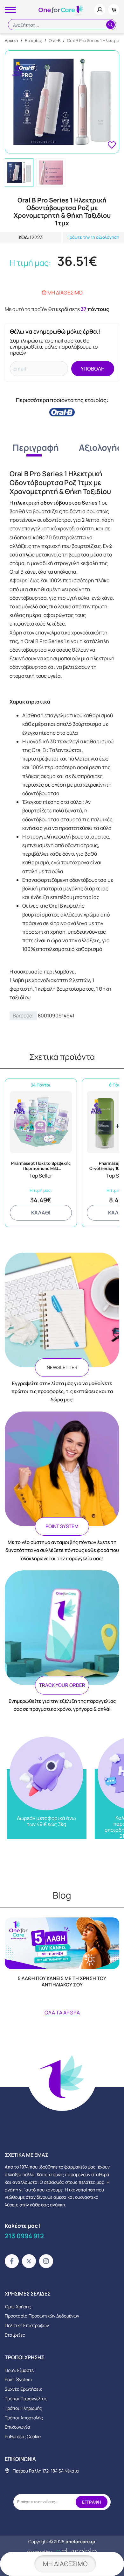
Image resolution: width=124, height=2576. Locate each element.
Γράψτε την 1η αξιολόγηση (93, 237)
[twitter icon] (29, 2261)
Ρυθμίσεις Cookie (23, 2436)
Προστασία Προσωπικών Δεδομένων (42, 2316)
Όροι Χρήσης (18, 2307)
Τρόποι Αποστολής (24, 2418)
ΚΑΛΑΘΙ (41, 1213)
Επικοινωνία (17, 2427)
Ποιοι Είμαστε (19, 2370)
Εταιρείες (15, 2335)
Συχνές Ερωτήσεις (24, 2389)
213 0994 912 (24, 2236)
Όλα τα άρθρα (62, 2013)
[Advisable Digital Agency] (62, 2551)
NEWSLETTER (62, 1367)
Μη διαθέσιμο (65, 2564)
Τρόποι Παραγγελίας (26, 2399)
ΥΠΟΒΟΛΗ (93, 369)
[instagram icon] (46, 2261)
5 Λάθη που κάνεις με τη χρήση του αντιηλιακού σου (62, 1982)
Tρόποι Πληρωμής (23, 2408)
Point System (18, 2379)
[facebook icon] (12, 2261)
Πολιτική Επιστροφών (27, 2325)
